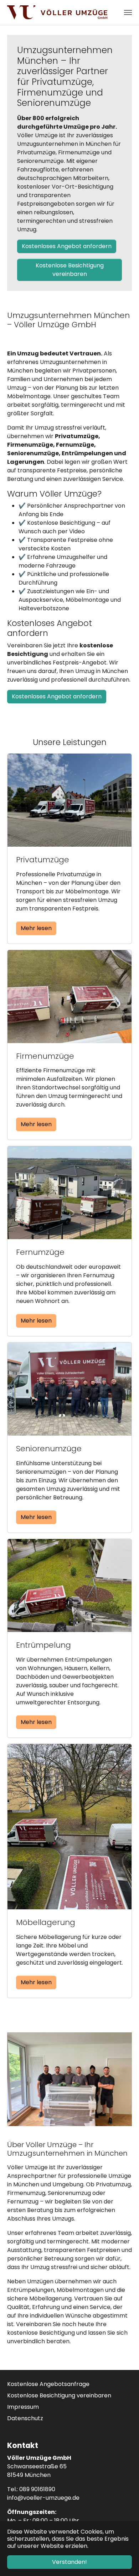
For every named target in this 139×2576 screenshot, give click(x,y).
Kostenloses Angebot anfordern (67, 246)
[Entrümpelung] (69, 1585)
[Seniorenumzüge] (69, 1389)
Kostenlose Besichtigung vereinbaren (70, 270)
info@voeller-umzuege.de (43, 2498)
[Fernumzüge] (69, 1192)
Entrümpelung (43, 1645)
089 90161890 (37, 2489)
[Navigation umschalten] (128, 12)
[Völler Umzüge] (57, 12)
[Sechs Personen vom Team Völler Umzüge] (69, 2079)
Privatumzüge (43, 860)
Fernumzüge (40, 1252)
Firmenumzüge (45, 1056)
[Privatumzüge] (69, 800)
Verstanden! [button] (69, 2562)
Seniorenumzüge (49, 1449)
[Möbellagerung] (69, 1826)
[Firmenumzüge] (69, 996)
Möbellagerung (46, 1922)
